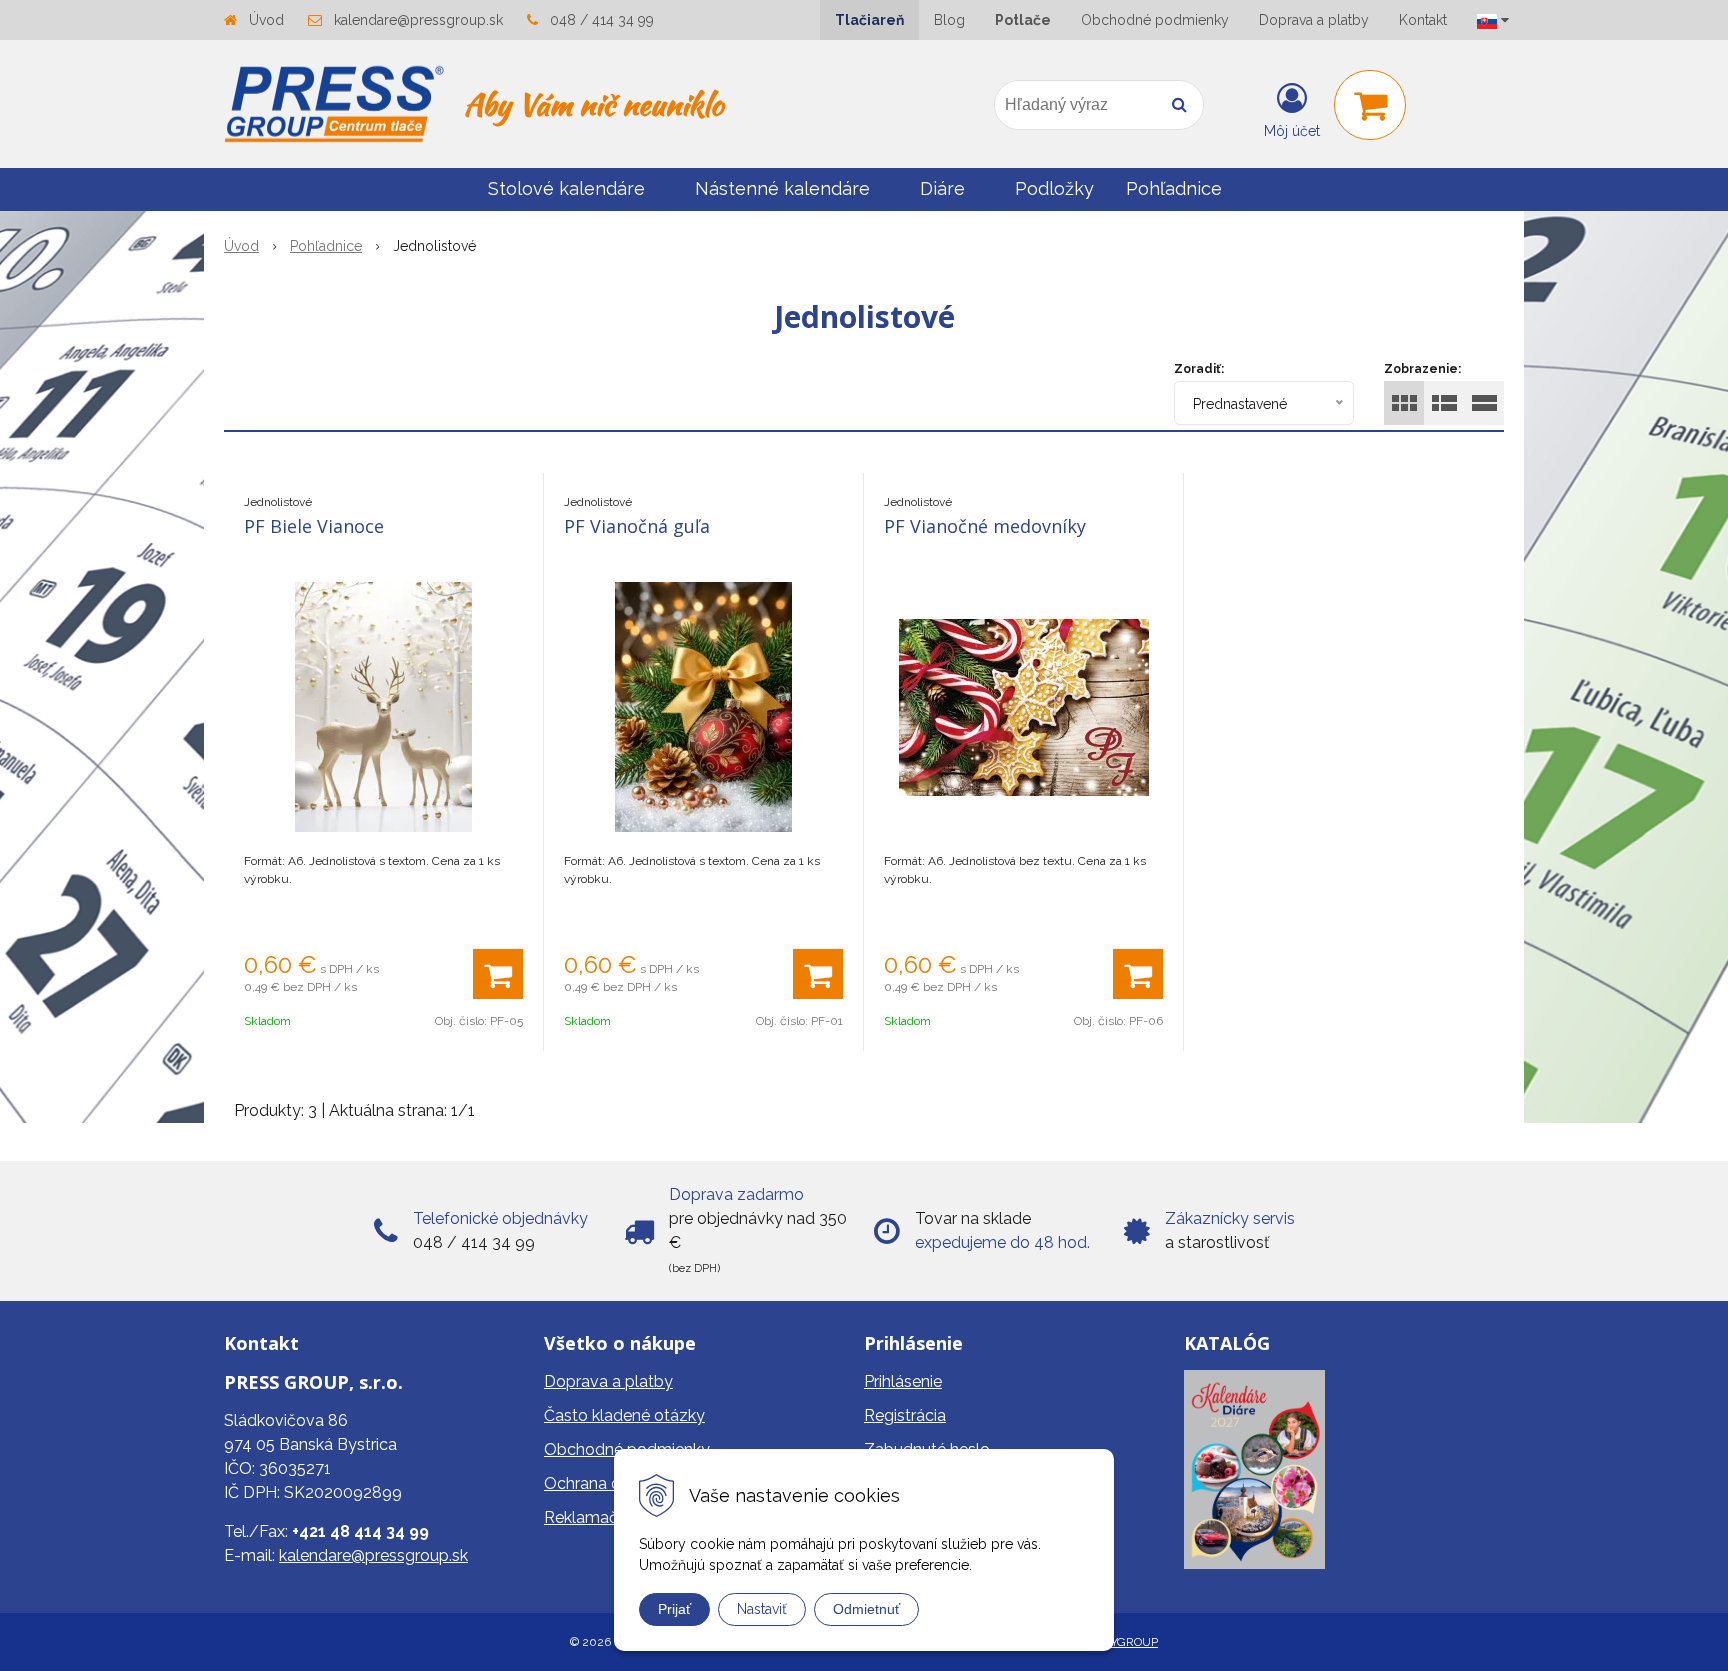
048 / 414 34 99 (602, 20)
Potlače (1023, 20)
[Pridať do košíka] (498, 974)
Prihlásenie (903, 1381)
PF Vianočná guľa (637, 526)
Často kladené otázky (624, 1415)
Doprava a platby (1314, 20)
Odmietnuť (866, 1609)
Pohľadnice (326, 246)
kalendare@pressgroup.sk (418, 20)
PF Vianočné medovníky (985, 526)
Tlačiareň (869, 20)
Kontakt (1423, 20)
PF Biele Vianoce (314, 526)
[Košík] (1370, 105)
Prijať (674, 1609)
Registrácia (905, 1415)
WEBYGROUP (1120, 1642)
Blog (949, 20)
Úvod (266, 20)
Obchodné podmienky (1155, 20)
